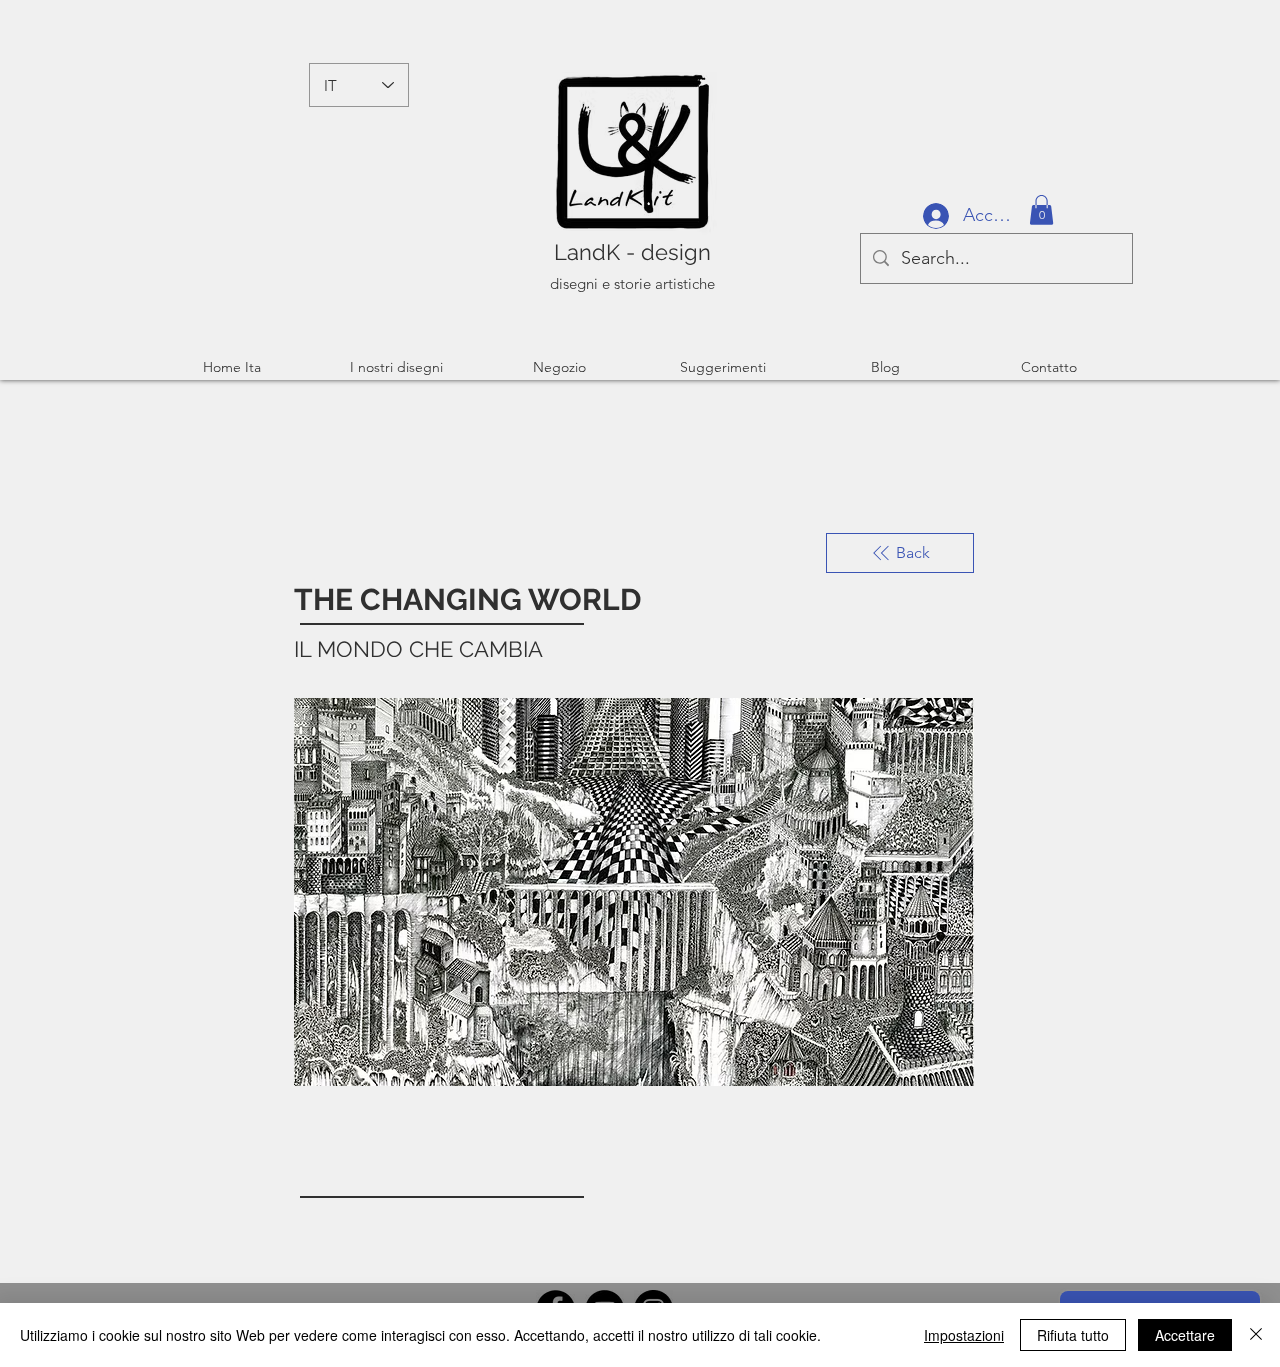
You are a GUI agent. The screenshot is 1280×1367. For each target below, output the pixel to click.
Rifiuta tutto (1073, 1335)
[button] (1041, 210)
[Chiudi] (1256, 1335)
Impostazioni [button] (964, 1335)
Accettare (1185, 1335)
